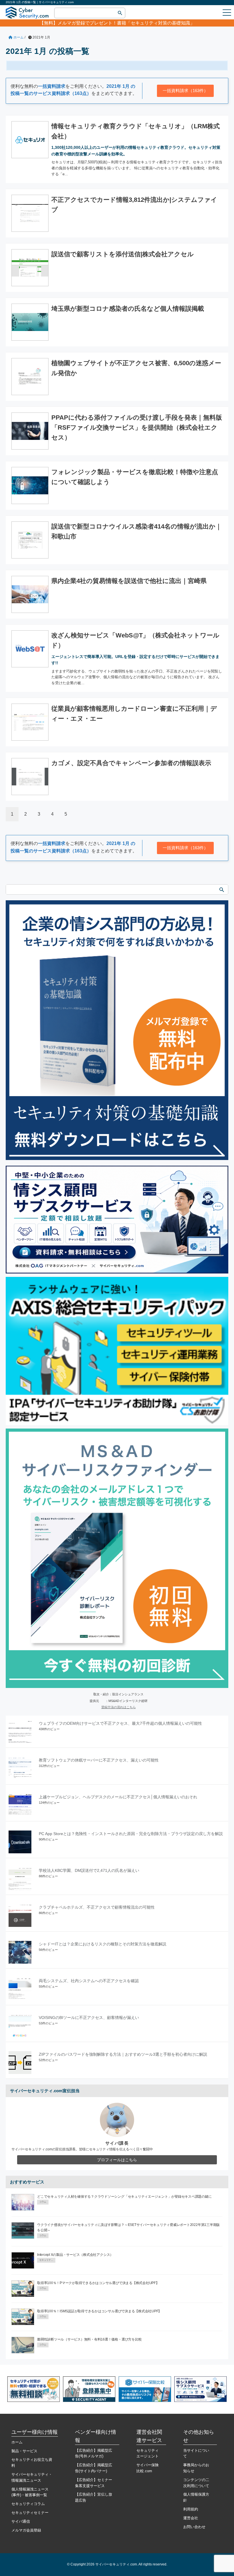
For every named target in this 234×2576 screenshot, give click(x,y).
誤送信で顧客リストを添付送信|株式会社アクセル (123, 254)
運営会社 (191, 2518)
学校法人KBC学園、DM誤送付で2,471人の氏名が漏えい (89, 1870)
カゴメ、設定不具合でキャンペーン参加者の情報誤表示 (131, 763)
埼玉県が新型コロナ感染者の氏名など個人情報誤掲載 (128, 309)
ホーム (17, 2442)
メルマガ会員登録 (26, 2530)
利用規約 (191, 2509)
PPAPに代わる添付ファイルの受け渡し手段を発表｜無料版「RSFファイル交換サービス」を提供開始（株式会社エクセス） (137, 427)
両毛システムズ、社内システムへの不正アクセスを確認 (89, 1981)
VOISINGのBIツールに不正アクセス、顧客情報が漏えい (89, 2018)
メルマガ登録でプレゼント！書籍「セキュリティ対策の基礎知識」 (126, 23)
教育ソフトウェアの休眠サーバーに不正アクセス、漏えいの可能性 (99, 1760)
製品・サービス (24, 2451)
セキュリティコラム (28, 2504)
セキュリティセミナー (30, 2513)
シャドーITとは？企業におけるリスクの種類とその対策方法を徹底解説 (103, 1944)
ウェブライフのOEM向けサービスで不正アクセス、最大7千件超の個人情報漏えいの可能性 (120, 1723)
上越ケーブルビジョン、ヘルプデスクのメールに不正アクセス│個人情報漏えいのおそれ (118, 1797)
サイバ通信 (21, 2521)
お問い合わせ (194, 2527)
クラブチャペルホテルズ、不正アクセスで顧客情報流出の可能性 (97, 1907)
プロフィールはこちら (117, 2160)
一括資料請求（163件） (185, 91)
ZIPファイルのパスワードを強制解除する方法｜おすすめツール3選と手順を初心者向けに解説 (123, 2054)
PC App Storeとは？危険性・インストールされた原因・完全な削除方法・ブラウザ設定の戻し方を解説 (131, 1834)
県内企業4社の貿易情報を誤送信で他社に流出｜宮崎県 (129, 581)
